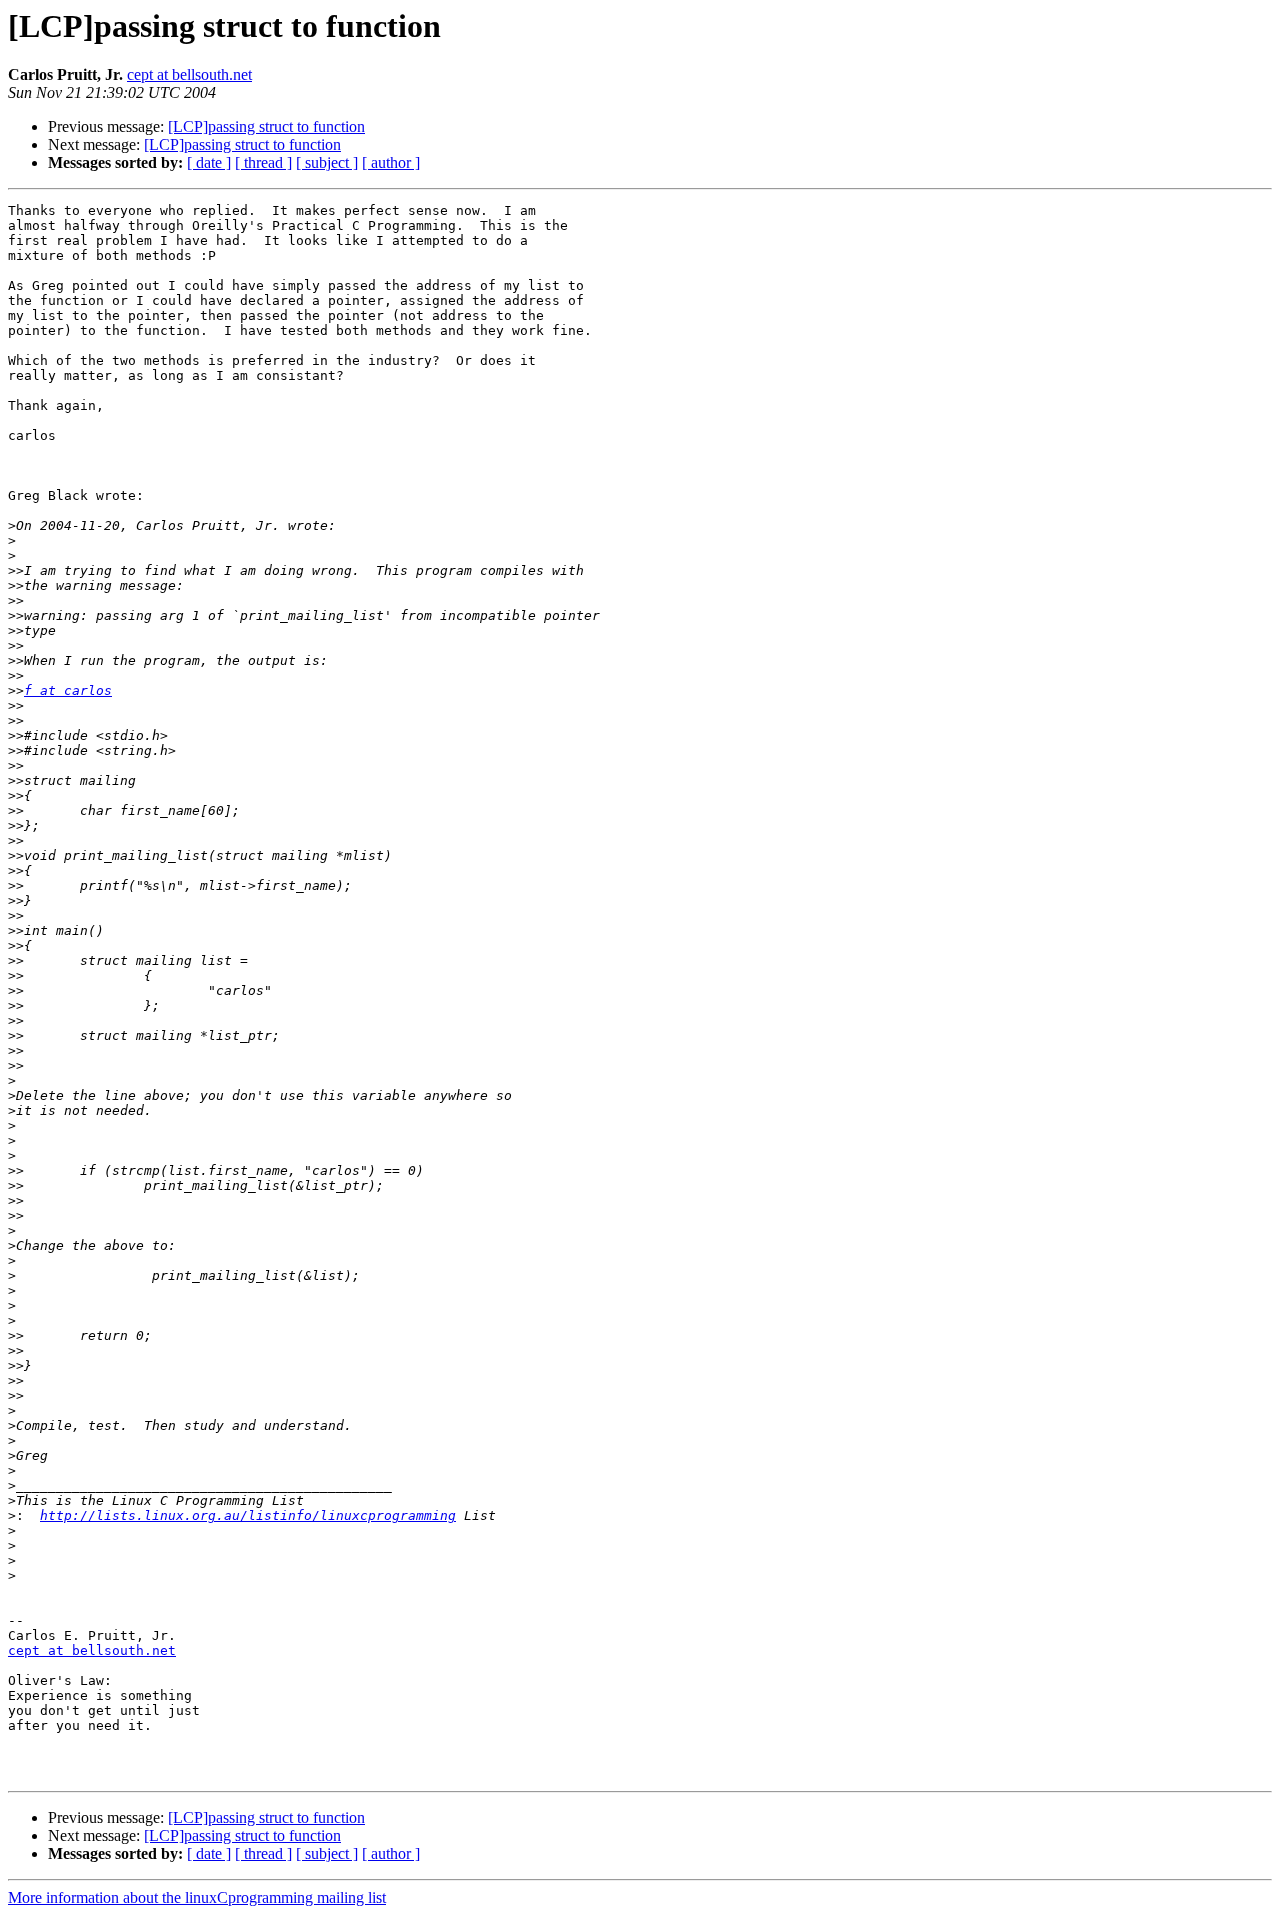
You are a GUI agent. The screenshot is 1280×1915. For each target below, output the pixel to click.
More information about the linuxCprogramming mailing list (197, 1897)
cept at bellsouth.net (189, 74)
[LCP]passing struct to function (266, 126)
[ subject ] (327, 162)
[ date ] (209, 162)
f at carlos (68, 690)
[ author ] (391, 162)
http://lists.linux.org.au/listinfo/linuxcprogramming (248, 1515)
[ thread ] (263, 162)
